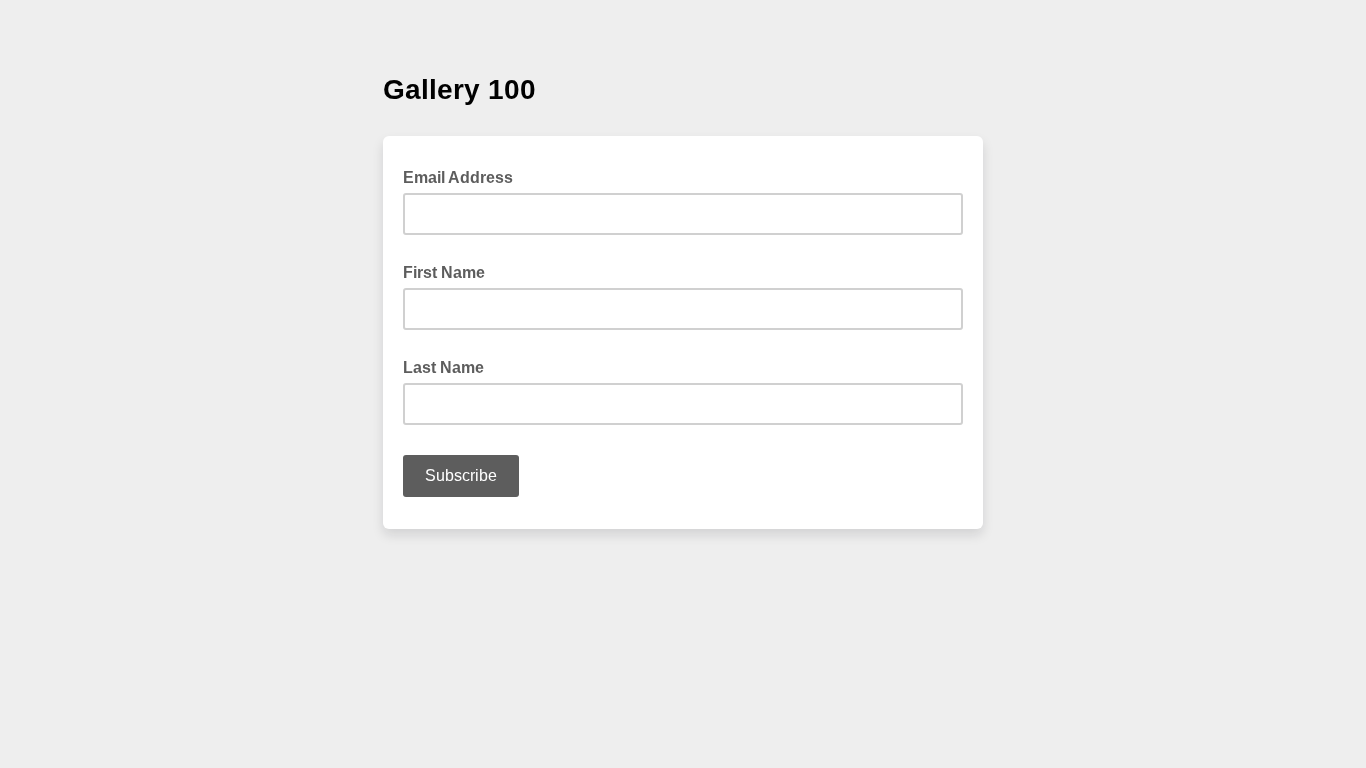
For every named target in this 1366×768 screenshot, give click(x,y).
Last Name (443, 367)
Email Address (464, 176)
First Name (444, 272)
